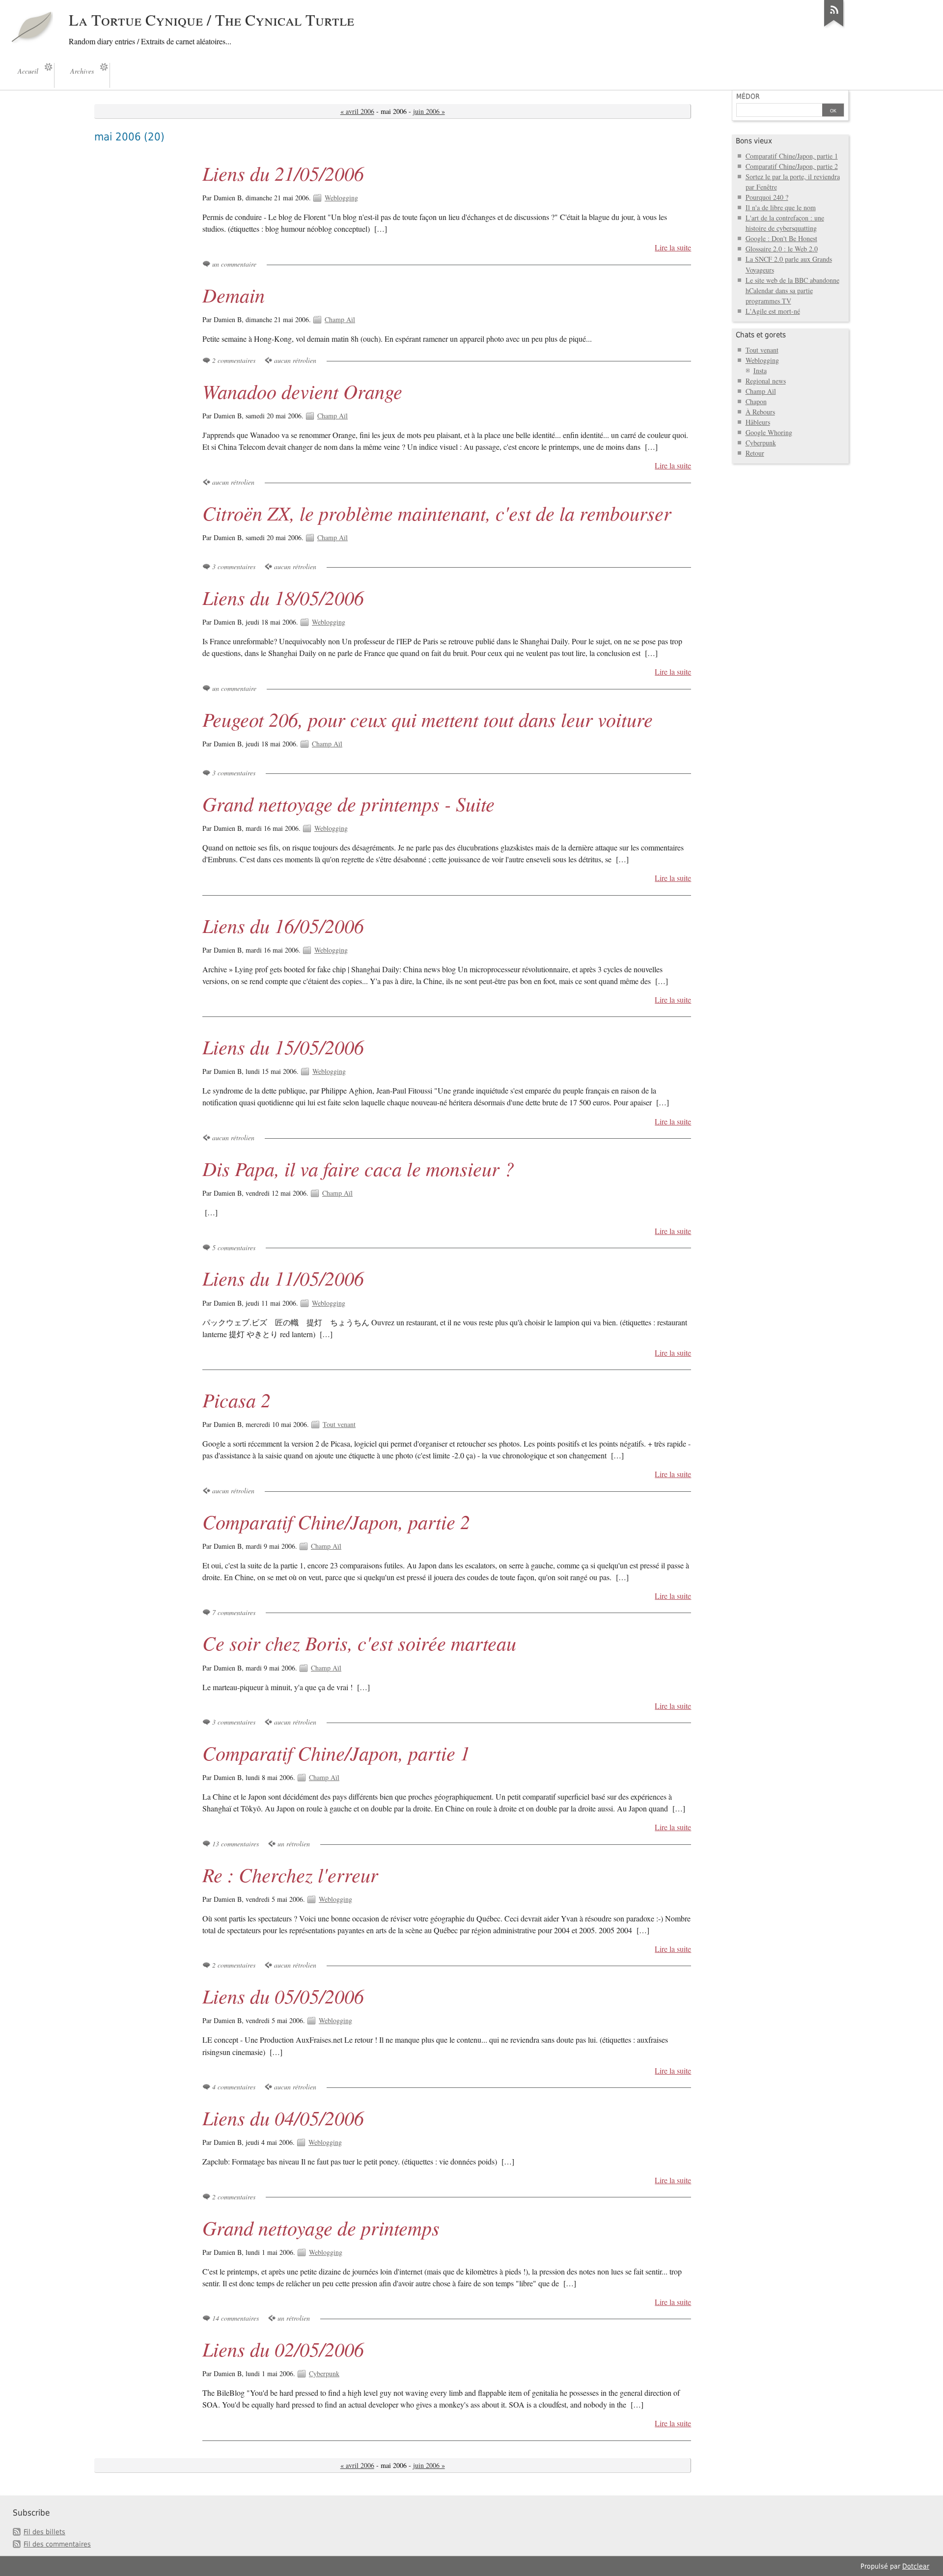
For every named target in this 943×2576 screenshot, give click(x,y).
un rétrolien (294, 1844)
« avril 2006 (357, 111)
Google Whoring (769, 432)
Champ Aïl (340, 319)
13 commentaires (236, 1844)
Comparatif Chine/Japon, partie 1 (336, 1753)
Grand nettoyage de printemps (321, 2227)
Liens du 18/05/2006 (283, 597)
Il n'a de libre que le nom (781, 207)
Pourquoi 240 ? (767, 197)
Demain (234, 295)
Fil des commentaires (57, 2544)
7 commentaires (234, 1612)
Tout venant (339, 1424)
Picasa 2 (236, 1399)
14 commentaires (236, 2318)
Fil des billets (44, 2532)
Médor (748, 96)
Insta (760, 370)
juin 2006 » (429, 111)
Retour (755, 453)
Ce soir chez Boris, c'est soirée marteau (359, 1643)
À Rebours (760, 412)
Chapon (756, 401)
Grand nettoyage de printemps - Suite (348, 803)
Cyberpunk (324, 2373)
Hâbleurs (758, 422)
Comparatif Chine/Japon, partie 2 (336, 1521)
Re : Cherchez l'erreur (290, 1874)
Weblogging (341, 198)
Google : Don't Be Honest (781, 238)
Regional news (766, 381)
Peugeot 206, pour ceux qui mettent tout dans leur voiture (428, 719)
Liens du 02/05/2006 (283, 2349)
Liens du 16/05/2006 (283, 925)
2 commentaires (234, 360)
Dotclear (916, 2566)
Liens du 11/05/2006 (283, 1278)
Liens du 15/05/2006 (283, 1046)
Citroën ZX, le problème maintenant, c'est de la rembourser (437, 513)
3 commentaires (234, 566)
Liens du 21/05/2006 (283, 173)
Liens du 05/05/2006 (283, 1996)
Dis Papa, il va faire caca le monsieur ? (358, 1168)
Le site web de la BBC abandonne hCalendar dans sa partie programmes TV (792, 290)
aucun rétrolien (295, 360)
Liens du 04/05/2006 (283, 2117)
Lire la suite (673, 247)
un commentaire (234, 264)
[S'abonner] (834, 27)
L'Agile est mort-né (773, 311)
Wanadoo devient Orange (302, 391)
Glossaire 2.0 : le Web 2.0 (782, 249)
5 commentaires (234, 1247)
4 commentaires (234, 2087)
